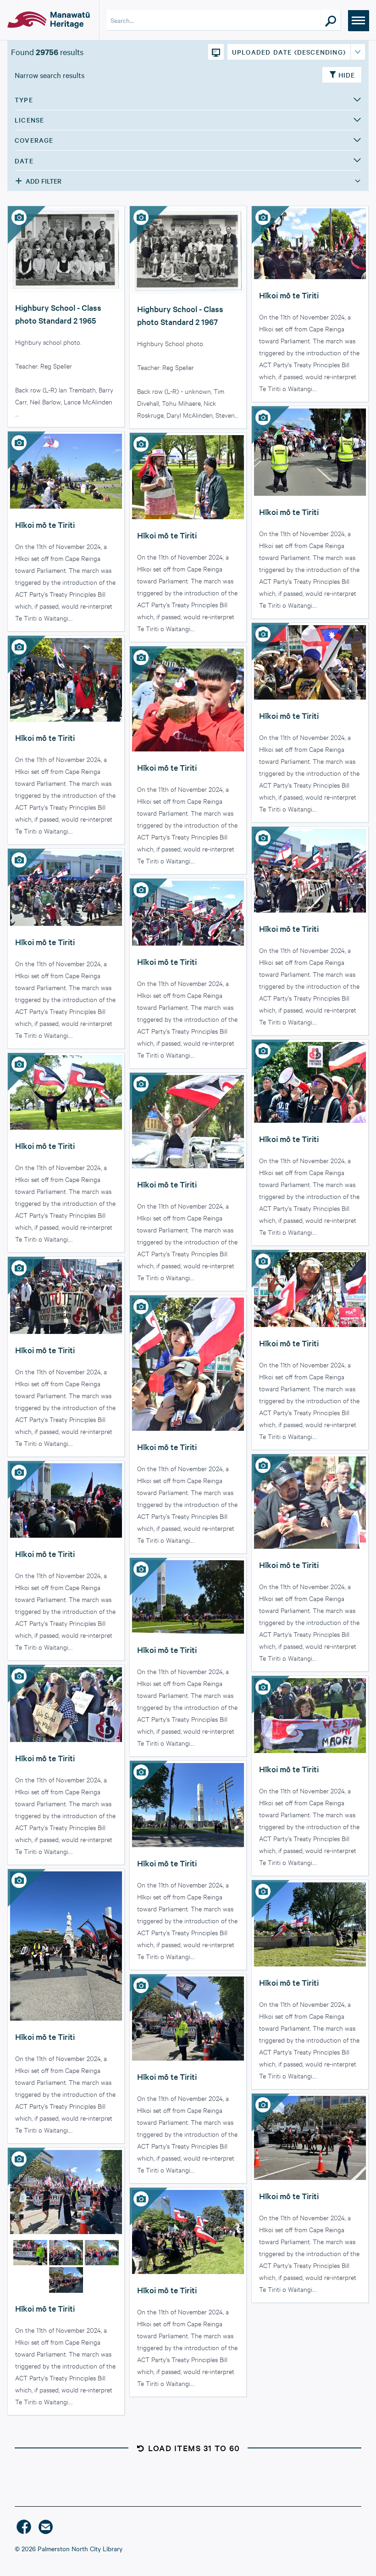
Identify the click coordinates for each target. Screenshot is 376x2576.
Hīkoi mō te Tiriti (289, 295)
